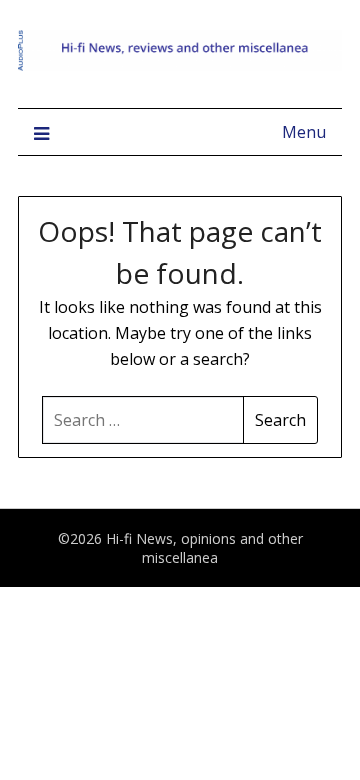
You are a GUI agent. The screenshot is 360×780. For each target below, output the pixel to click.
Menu (304, 132)
